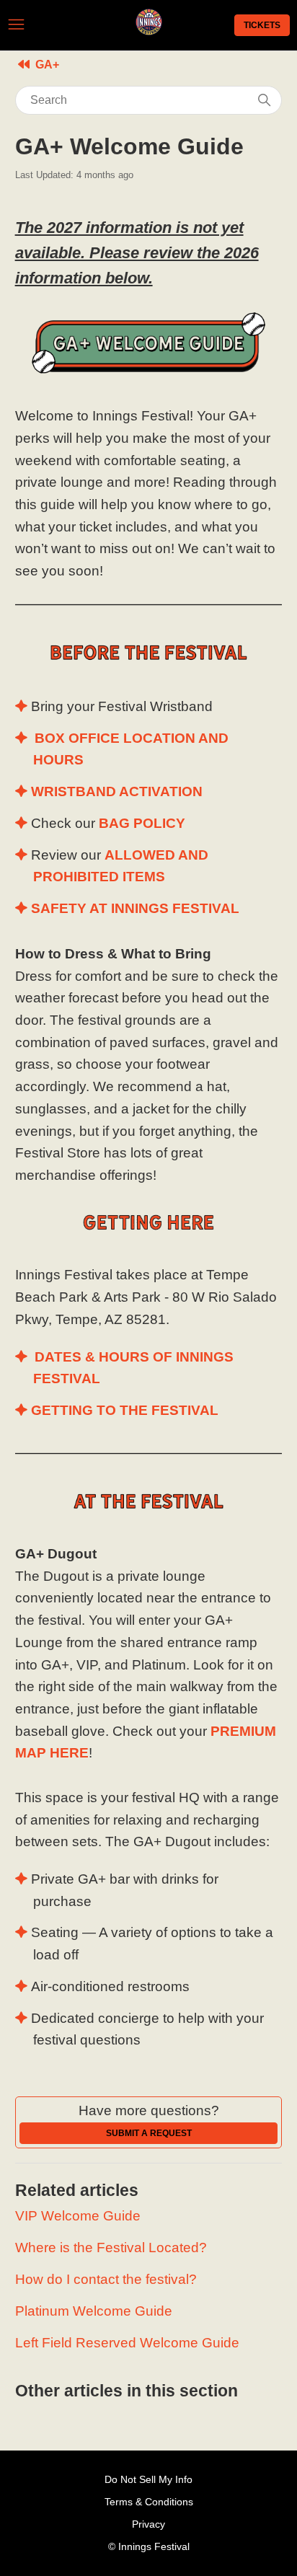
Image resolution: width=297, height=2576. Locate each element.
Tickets (262, 25)
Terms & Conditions (149, 2502)
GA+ (47, 65)
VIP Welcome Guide (78, 2216)
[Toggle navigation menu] (16, 25)
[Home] (149, 31)
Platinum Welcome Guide (94, 2311)
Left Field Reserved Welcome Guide (127, 2343)
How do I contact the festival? (106, 2279)
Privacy (148, 2524)
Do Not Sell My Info (148, 2479)
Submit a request (149, 2133)
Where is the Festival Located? (111, 2248)
